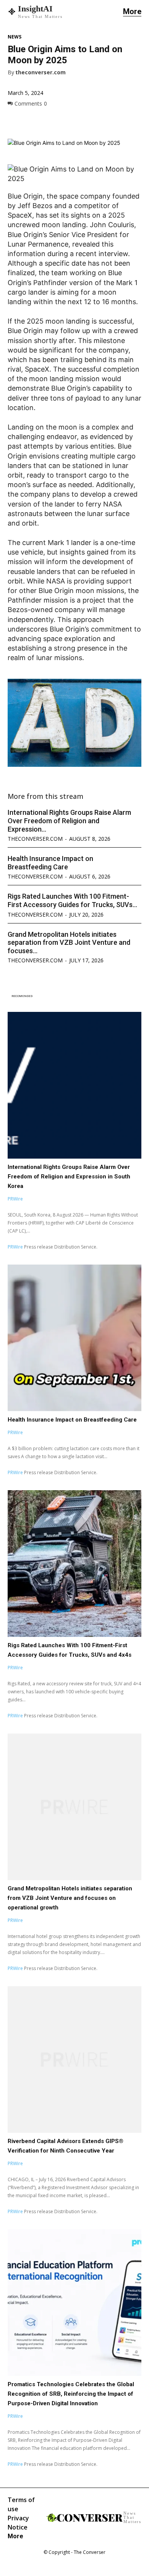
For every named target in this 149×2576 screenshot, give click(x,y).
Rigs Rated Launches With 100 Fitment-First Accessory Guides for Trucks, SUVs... (72, 900)
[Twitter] (33, 121)
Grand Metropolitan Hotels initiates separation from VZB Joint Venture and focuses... (69, 943)
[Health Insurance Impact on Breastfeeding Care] (74, 1338)
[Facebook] (15, 121)
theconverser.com (40, 73)
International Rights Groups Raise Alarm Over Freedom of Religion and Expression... (69, 821)
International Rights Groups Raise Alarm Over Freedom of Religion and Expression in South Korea (69, 1177)
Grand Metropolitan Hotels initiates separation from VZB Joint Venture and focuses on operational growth (70, 1898)
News (15, 37)
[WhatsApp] (68, 121)
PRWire (15, 1199)
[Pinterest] (50, 121)
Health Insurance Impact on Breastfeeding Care (50, 863)
